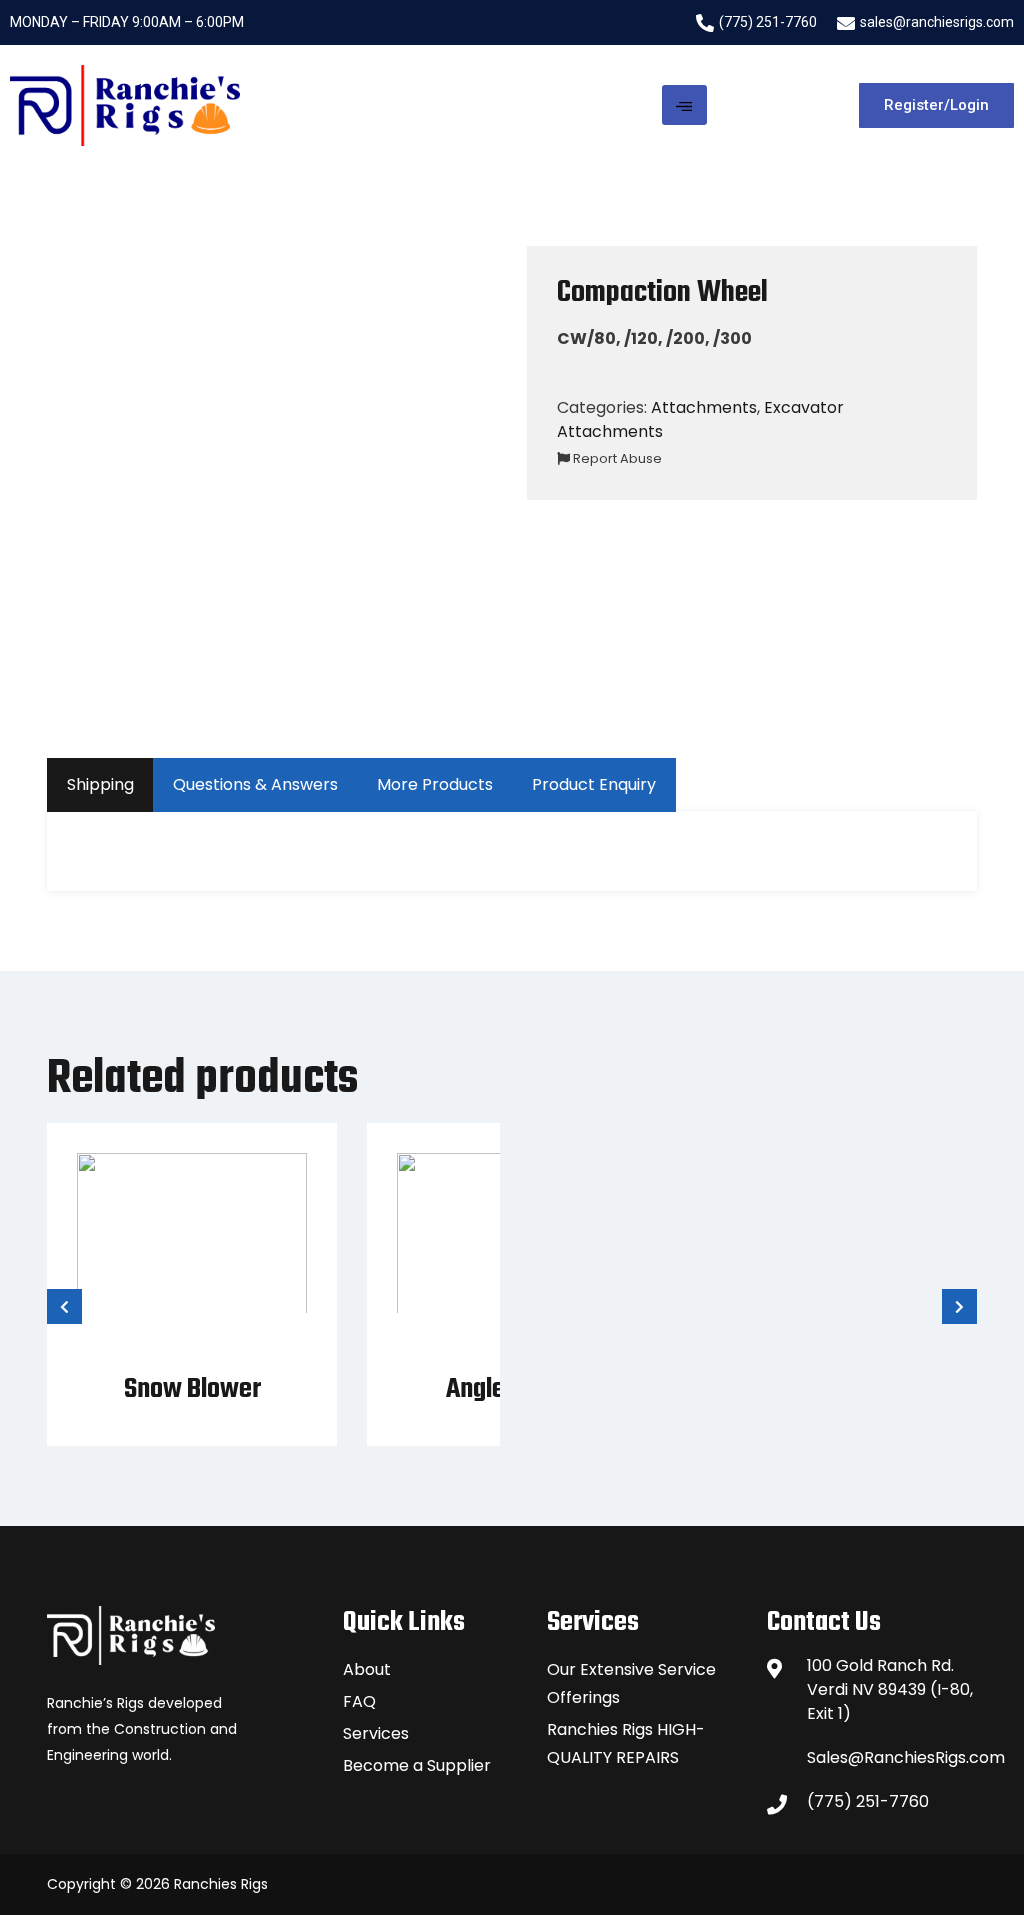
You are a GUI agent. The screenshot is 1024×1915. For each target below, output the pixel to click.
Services (376, 1733)
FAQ (359, 1701)
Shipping (100, 784)
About (367, 1669)
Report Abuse (616, 458)
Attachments (704, 407)
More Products (435, 784)
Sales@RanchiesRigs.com (892, 1757)
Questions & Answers (255, 784)
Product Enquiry (594, 784)
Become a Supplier (417, 1765)
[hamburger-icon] (684, 105)
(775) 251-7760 (868, 1801)
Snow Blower (192, 1389)
